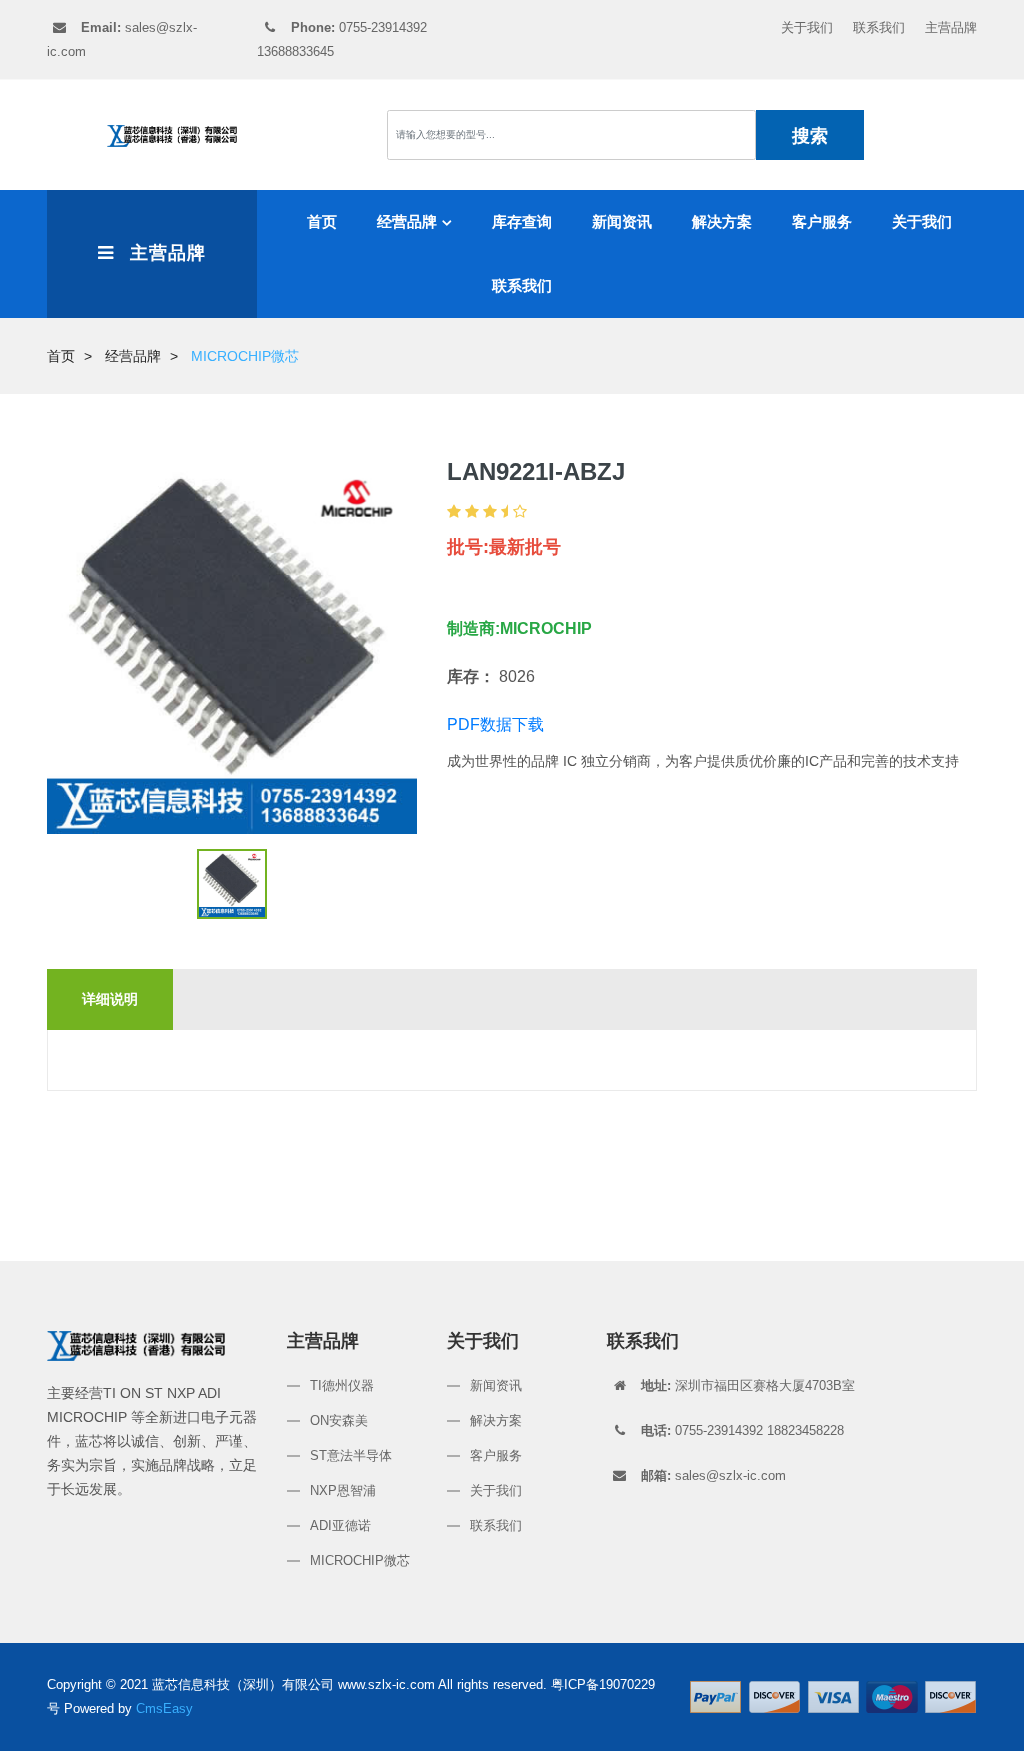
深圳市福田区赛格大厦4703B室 (748, 1385)
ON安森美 (339, 1420)
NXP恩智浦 (343, 1490)
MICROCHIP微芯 (360, 1560)
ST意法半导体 (351, 1455)
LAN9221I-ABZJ (536, 471)
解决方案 (722, 221)
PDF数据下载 (495, 724)
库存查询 (522, 221)
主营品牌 (951, 27)
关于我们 (807, 27)
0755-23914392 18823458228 (742, 1430)
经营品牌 (407, 221)
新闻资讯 (622, 221)
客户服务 (822, 221)
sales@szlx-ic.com (713, 1475)
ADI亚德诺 (340, 1525)
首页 (322, 221)
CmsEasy (164, 1708)
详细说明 (110, 999)
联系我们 (879, 27)
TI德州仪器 (342, 1385)
